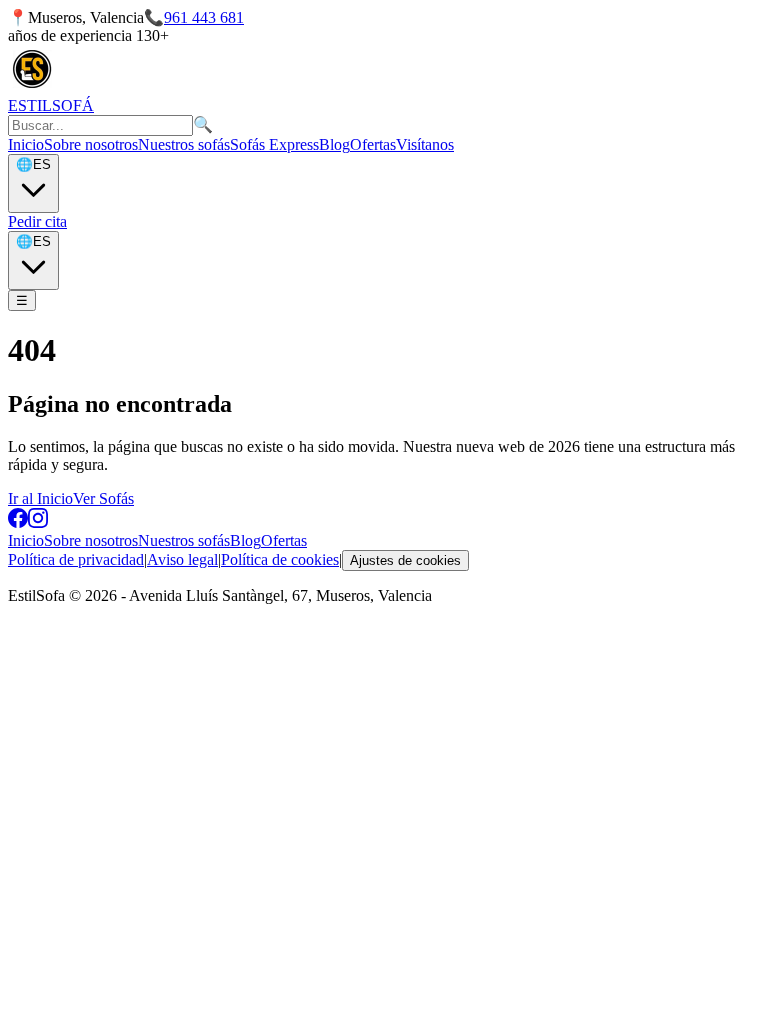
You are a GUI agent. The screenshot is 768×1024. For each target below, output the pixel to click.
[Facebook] (18, 522)
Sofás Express (274, 144)
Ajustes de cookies (405, 560)
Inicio (26, 144)
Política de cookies (280, 559)
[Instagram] (38, 522)
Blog (334, 144)
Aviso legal (182, 559)
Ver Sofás (103, 498)
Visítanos (425, 144)
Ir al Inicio (40, 498)
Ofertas (373, 144)
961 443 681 (204, 17)
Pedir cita (37, 221)
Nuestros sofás (184, 144)
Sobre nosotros (91, 144)
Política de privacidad (76, 559)
